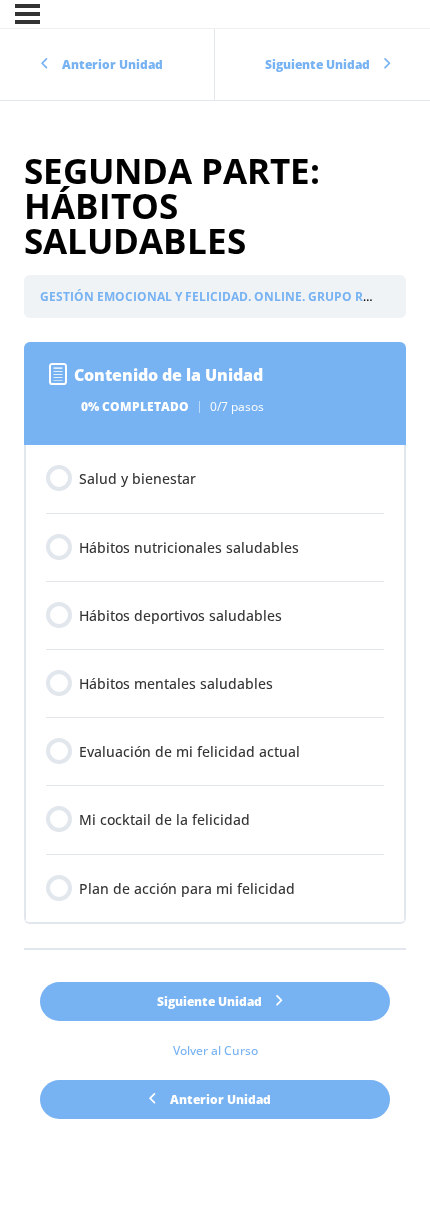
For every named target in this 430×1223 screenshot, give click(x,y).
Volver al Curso (215, 1050)
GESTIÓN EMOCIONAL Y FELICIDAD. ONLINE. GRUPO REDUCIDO (229, 296)
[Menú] (27, 14)
